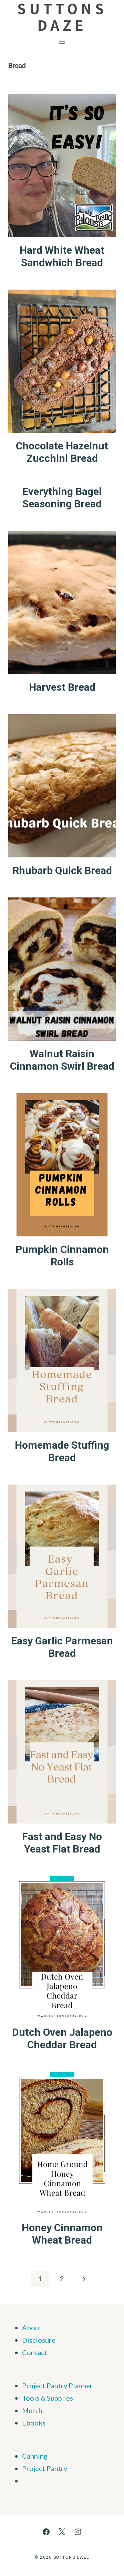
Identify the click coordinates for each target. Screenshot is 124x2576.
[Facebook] (46, 2532)
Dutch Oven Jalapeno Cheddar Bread (62, 2038)
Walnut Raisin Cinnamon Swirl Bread (62, 1060)
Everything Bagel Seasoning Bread (62, 498)
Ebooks (34, 2423)
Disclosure (39, 2340)
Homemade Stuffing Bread (62, 1451)
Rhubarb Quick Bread (62, 870)
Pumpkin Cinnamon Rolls (62, 1256)
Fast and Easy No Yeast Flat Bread (62, 1843)
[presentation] (62, 166)
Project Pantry (45, 2468)
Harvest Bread (62, 687)
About (32, 2327)
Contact (35, 2352)
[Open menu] (62, 42)
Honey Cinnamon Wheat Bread (62, 2234)
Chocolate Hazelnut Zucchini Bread (62, 452)
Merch (32, 2410)
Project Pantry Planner (57, 2385)
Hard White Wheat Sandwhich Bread (62, 256)
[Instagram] (78, 2532)
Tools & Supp (42, 2398)
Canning (35, 2456)
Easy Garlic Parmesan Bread (62, 1647)
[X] (62, 2532)
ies (69, 2398)
